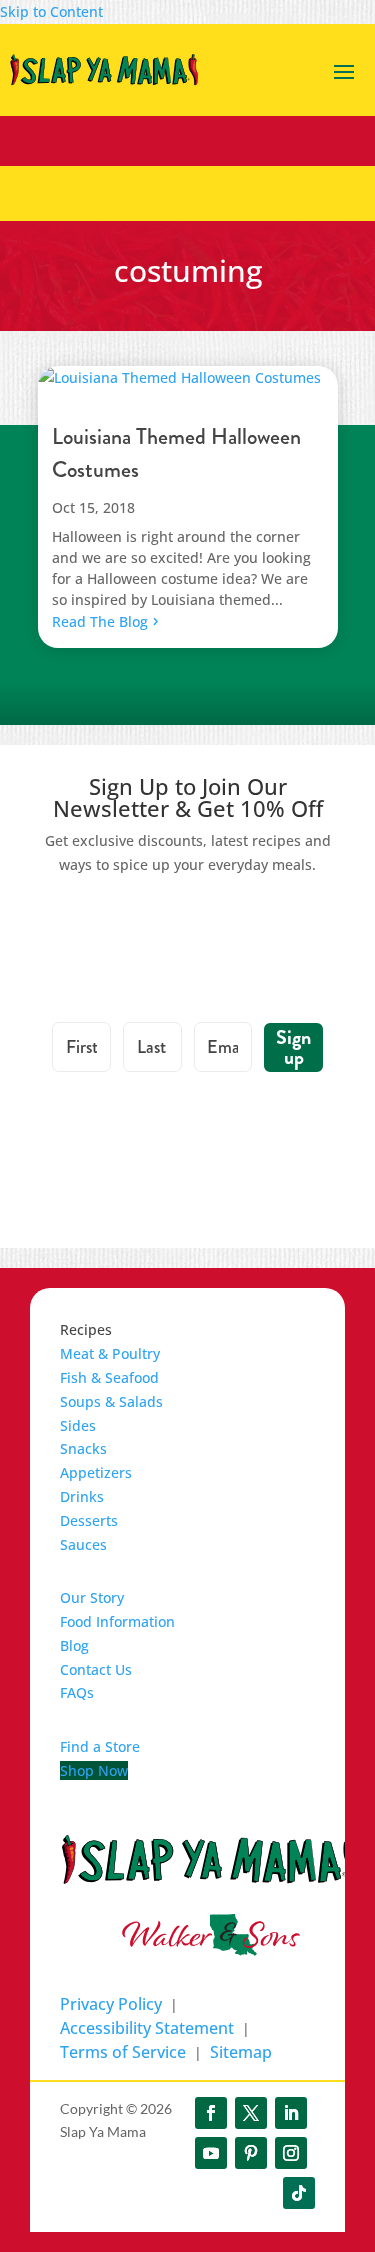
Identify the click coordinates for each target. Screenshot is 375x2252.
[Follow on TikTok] (299, 2193)
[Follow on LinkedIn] (291, 2113)
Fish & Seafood (109, 1377)
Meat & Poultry (110, 1353)
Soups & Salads (111, 1401)
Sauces (83, 1544)
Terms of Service (123, 2052)
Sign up (293, 1047)
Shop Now (94, 1770)
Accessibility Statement (147, 2028)
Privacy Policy (111, 2004)
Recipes (86, 1329)
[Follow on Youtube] (211, 2153)
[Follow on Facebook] (211, 2113)
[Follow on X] (251, 2113)
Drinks (82, 1496)
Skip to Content (51, 11)
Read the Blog (100, 621)
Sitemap (241, 2052)
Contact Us (96, 1669)
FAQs (77, 1692)
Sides (78, 1425)
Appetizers (96, 1472)
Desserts (89, 1520)
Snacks (83, 1448)
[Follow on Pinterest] (251, 2153)
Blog (74, 1645)
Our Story (92, 1597)
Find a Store (100, 1746)
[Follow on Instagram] (291, 2153)
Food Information (117, 1621)
